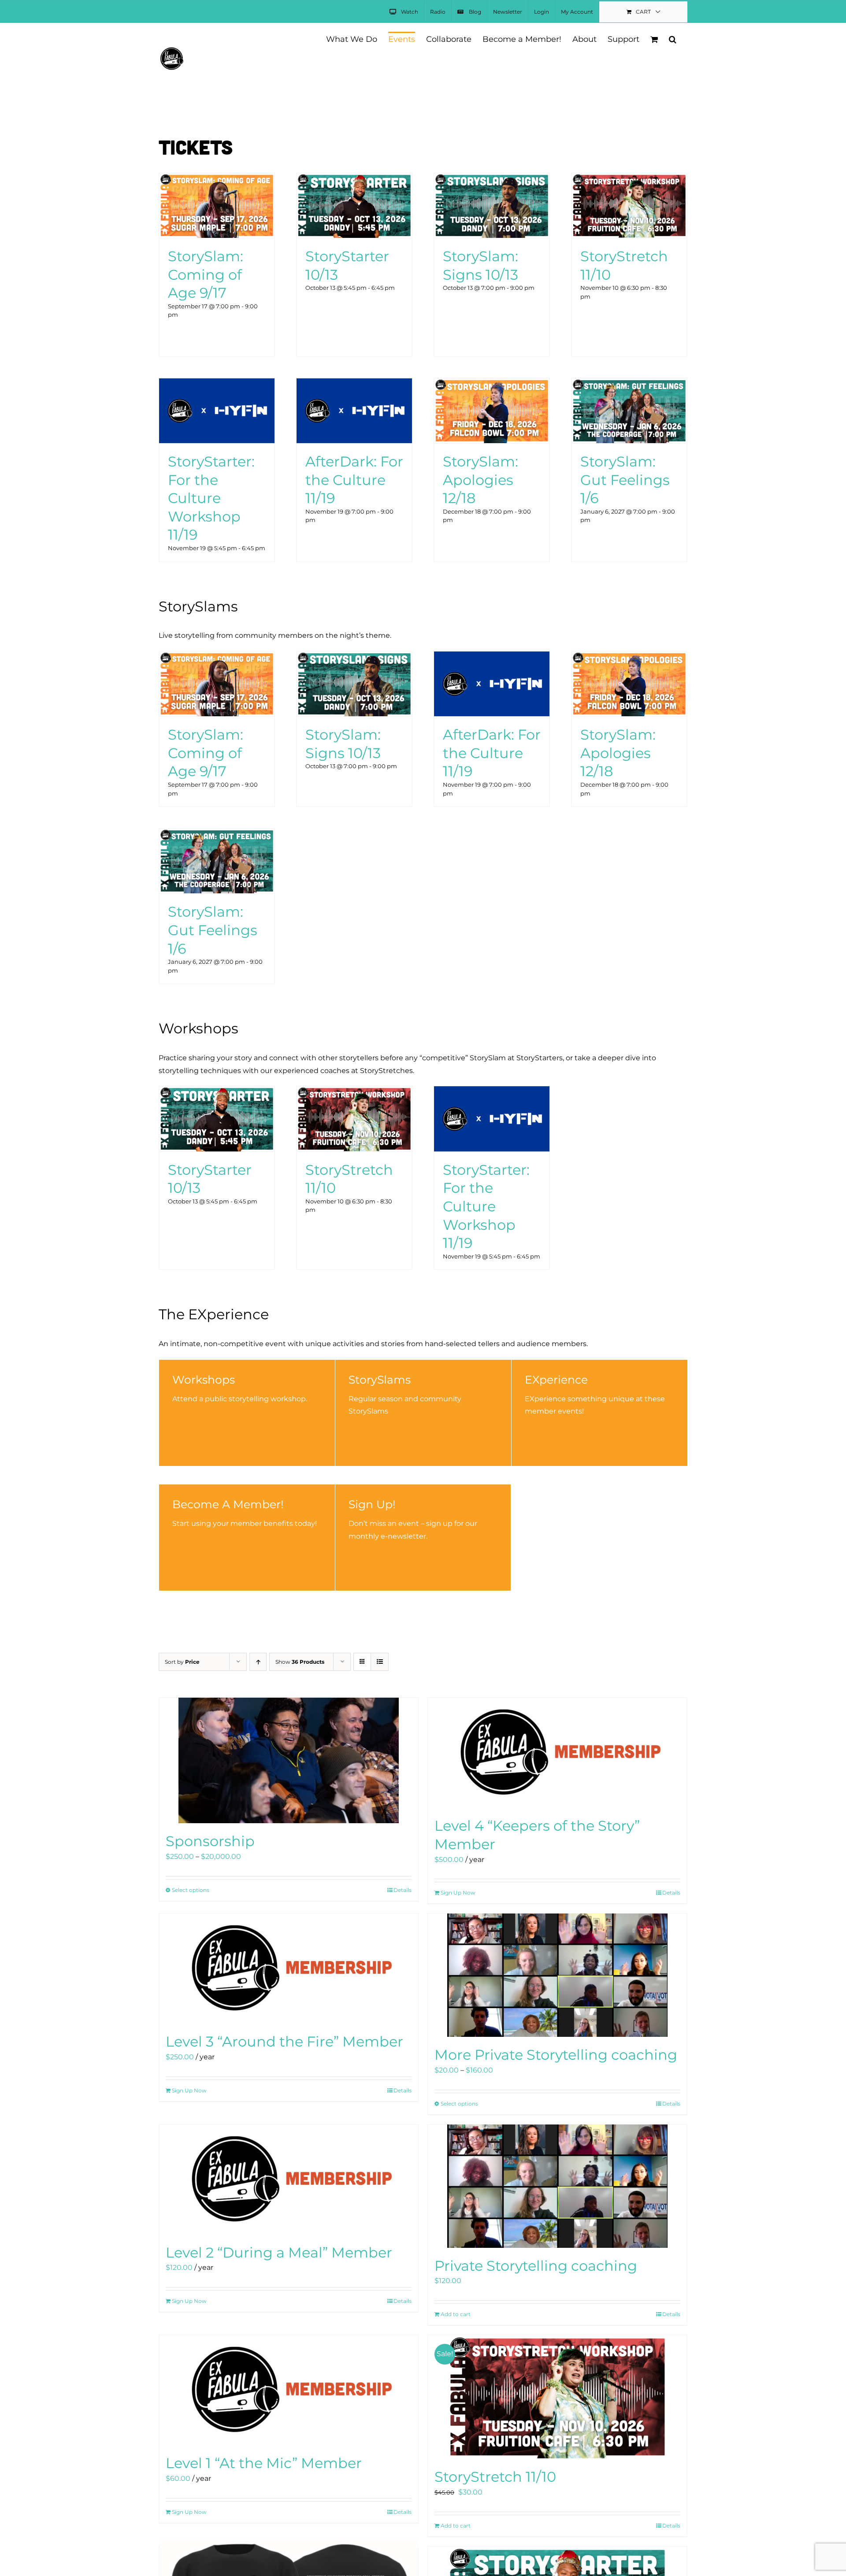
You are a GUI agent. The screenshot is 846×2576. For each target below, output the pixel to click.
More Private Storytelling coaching (556, 2055)
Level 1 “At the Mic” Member (264, 2463)
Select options (191, 1890)
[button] (673, 39)
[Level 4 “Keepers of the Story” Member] (557, 1753)
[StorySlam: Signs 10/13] (492, 179)
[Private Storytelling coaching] (557, 2186)
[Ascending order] (258, 1662)
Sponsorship (210, 1841)
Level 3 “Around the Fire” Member (284, 2041)
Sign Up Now (458, 1893)
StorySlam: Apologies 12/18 (481, 480)
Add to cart (456, 2314)
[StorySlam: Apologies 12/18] (492, 384)
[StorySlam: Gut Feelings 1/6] (629, 384)
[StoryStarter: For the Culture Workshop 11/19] (217, 384)
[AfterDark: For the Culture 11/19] (354, 384)
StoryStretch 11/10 (495, 2477)
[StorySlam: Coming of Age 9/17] (217, 179)
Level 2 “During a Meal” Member (279, 2252)
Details (403, 1890)
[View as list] (380, 1662)
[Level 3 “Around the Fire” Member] (289, 1969)
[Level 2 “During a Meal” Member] (289, 2180)
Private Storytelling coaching (536, 2266)
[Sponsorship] (289, 1760)
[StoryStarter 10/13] (354, 179)
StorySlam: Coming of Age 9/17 (206, 274)
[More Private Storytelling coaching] (557, 1975)
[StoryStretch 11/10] (629, 179)
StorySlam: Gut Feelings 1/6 (625, 480)
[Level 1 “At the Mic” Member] (289, 2390)
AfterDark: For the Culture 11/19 (354, 480)
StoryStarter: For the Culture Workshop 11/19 (211, 498)
